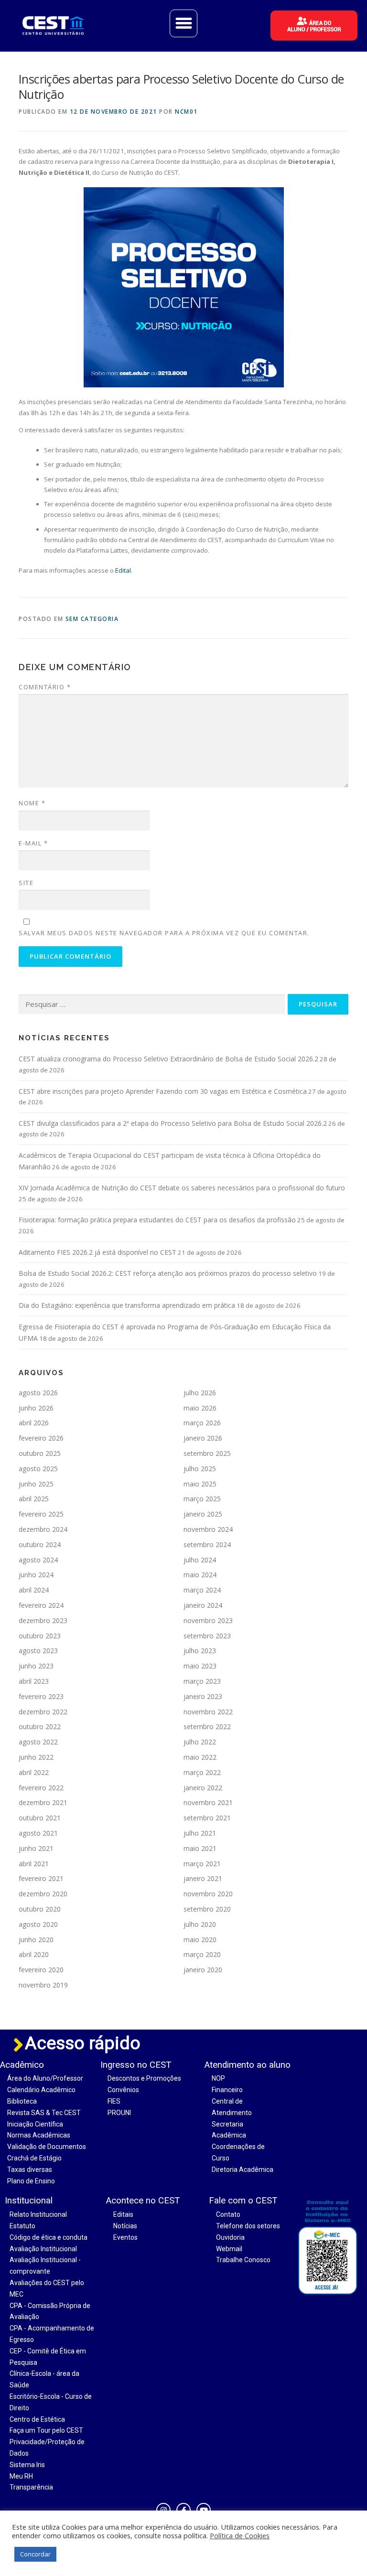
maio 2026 (200, 1408)
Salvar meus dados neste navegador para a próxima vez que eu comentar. (164, 933)
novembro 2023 (208, 1620)
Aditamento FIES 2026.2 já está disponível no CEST (97, 1252)
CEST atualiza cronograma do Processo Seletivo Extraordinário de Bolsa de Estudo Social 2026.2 (168, 1059)
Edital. (123, 570)
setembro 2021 (207, 1818)
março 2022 (202, 1772)
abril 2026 (34, 1423)
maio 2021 (200, 1848)
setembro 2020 (207, 1909)
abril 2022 (34, 1772)
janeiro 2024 (203, 1605)
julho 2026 (200, 1393)
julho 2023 (200, 1651)
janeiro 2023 (203, 1696)
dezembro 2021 (43, 1802)
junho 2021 (36, 1848)
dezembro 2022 (43, 1712)
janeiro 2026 (203, 1438)
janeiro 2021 (203, 1878)
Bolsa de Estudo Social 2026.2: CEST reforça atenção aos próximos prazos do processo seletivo (168, 1273)
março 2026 (202, 1423)
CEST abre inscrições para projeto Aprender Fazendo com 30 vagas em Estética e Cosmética (163, 1091)
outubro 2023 (40, 1636)
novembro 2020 (208, 1894)
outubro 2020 (40, 1909)
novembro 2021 (208, 1802)
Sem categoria (92, 619)
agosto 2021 (38, 1833)
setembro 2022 (207, 1726)
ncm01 (186, 112)
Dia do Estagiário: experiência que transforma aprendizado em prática (127, 1305)
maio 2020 (200, 1940)
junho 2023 (36, 1666)
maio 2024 (200, 1575)
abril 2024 (34, 1590)
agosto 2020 (38, 1924)
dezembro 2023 (43, 1620)
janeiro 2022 (203, 1788)
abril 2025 (34, 1499)
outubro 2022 (40, 1726)
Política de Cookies (240, 2535)
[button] (183, 23)
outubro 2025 (40, 1453)
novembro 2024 (208, 1529)
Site (26, 883)
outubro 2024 (40, 1545)
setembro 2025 (207, 1453)
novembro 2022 (208, 1712)
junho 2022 (36, 1757)
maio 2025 (200, 1484)
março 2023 (202, 1681)
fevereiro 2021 (41, 1878)
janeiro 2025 (203, 1514)
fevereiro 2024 (41, 1605)
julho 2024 (200, 1560)
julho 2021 (200, 1833)
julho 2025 (200, 1469)
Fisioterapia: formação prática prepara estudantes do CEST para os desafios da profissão (157, 1220)
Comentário (45, 687)
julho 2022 (200, 1742)
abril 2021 (34, 1864)
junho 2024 (36, 1575)
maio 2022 (200, 1757)
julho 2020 (200, 1924)
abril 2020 (34, 1954)
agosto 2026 (38, 1393)
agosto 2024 (38, 1560)
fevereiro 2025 (41, 1514)
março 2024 (202, 1590)
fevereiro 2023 (41, 1696)
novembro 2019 (43, 1985)
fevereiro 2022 (41, 1788)
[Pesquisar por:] (152, 1005)
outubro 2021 (40, 1818)
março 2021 (202, 1864)
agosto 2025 (38, 1469)
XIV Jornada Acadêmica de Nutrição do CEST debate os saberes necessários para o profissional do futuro (182, 1188)
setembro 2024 (207, 1545)
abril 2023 (34, 1681)
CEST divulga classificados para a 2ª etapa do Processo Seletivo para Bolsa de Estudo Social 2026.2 (173, 1123)
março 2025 (202, 1499)
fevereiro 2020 (41, 1970)
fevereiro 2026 (41, 1438)
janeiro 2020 (203, 1970)
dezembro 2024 (43, 1529)
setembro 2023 (207, 1636)
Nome (32, 803)
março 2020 (202, 1954)
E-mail (33, 843)
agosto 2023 (38, 1651)
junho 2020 (36, 1940)
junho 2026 (36, 1408)
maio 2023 (200, 1666)
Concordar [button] (35, 2554)
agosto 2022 (38, 1742)
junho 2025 (36, 1484)
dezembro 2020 (43, 1894)
